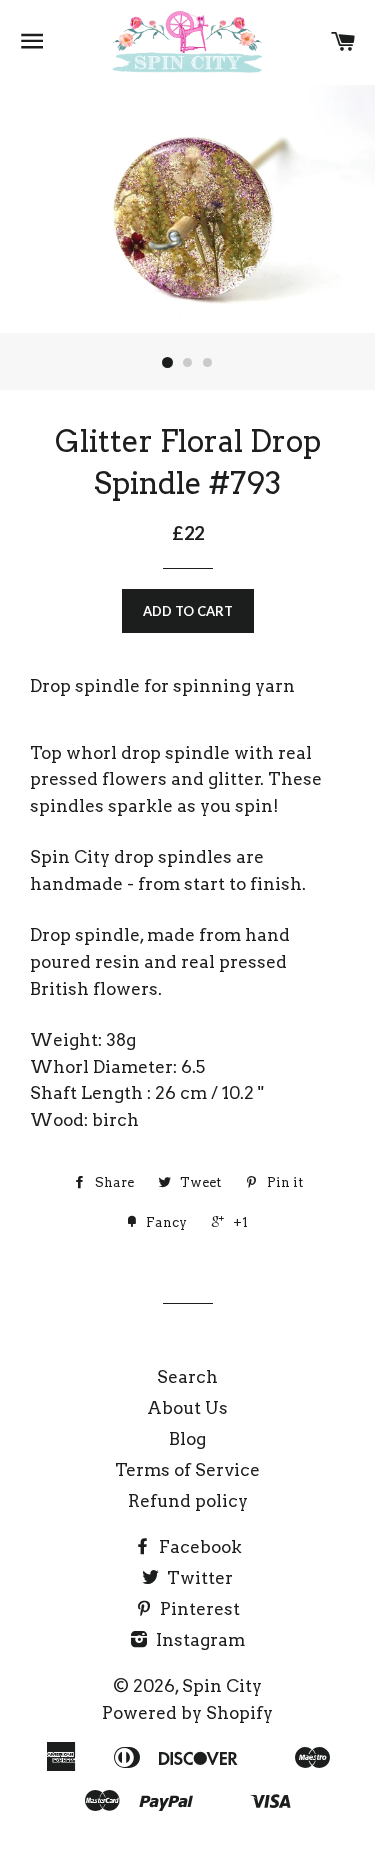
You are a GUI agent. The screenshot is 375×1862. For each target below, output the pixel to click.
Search (187, 1377)
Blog (187, 1439)
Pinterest (198, 1609)
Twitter (198, 1578)
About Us (187, 1408)
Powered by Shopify (187, 1713)
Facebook (198, 1547)
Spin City (222, 1686)
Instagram (198, 1640)
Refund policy (188, 1501)
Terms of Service (187, 1470)
